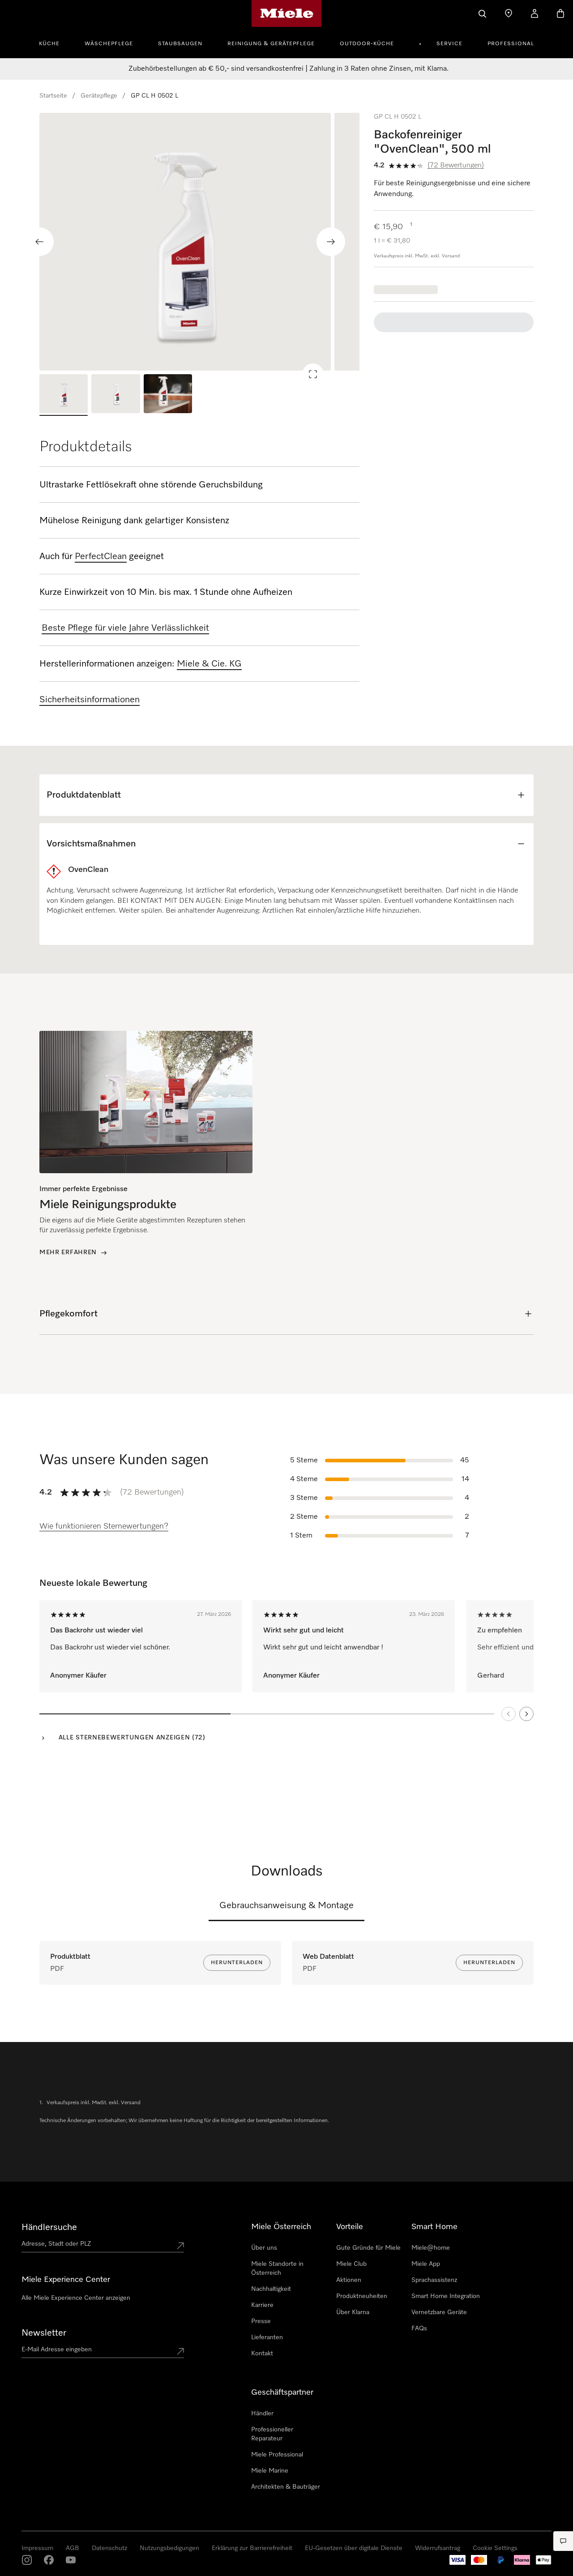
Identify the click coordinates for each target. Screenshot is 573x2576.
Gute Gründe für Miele (368, 2248)
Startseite (53, 96)
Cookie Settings (495, 2548)
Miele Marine (270, 2471)
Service (449, 44)
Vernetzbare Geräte (439, 2312)
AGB (73, 2548)
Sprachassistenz (434, 2280)
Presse (261, 2321)
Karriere (262, 2305)
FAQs (419, 2328)
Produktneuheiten (362, 2296)
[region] (199, 242)
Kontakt (262, 2354)
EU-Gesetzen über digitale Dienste (354, 2548)
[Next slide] (331, 242)
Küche (49, 44)
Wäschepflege (109, 44)
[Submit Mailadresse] (180, 2351)
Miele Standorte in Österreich (277, 2268)
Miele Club (351, 2264)
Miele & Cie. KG (209, 664)
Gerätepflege (99, 96)
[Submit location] (180, 2246)
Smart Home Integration (446, 2296)
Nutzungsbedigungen (169, 2548)
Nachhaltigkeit (271, 2289)
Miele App (426, 2264)
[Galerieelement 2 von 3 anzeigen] (115, 395)
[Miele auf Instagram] (27, 2560)
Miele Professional (277, 2455)
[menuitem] (54, 43)
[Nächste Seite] (526, 1714)
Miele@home (431, 2248)
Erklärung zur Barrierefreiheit (252, 2548)
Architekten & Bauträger (286, 2487)
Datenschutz (109, 2548)
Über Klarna (353, 2312)
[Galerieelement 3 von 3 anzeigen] (168, 395)
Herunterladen (237, 1963)
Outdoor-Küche (367, 44)
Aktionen (349, 2280)
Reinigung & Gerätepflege (271, 44)
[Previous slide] (39, 242)
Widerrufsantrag (438, 2548)
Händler (262, 2414)
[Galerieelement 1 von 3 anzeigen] (64, 395)
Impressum (37, 2548)
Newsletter (44, 2333)
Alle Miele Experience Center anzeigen (76, 2298)
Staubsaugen (180, 44)
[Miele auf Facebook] (49, 2560)
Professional (511, 44)
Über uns (264, 2248)
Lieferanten (267, 2337)
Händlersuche (49, 2227)
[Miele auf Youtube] (71, 2560)
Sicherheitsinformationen (90, 700)
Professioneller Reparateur (272, 2434)
